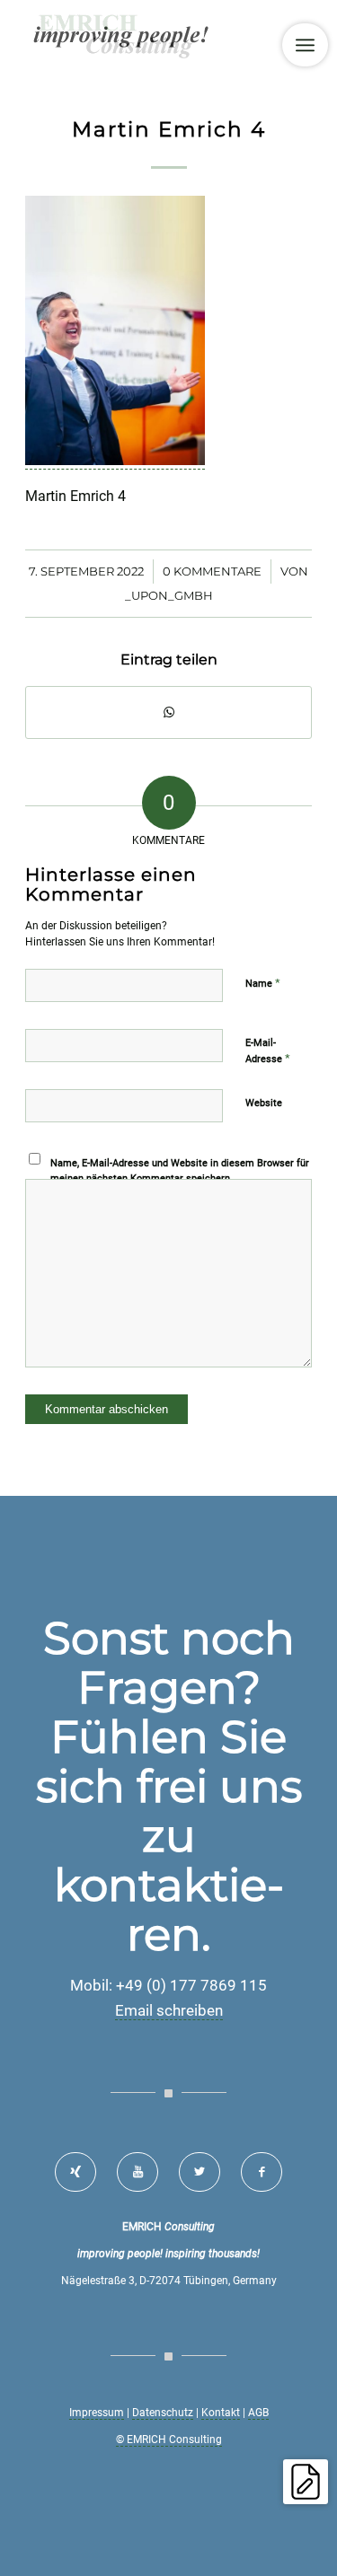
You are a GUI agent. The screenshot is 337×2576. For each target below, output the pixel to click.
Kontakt (221, 2413)
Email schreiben (169, 2010)
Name (263, 983)
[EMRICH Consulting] (140, 36)
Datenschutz (163, 2413)
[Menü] (305, 45)
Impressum (97, 2413)
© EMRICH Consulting (169, 2440)
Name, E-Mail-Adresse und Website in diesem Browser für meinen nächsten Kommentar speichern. (180, 1171)
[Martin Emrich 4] (115, 461)
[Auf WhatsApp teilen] (168, 712)
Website (264, 1103)
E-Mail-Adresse (268, 1051)
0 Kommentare (212, 571)
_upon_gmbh (169, 595)
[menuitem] (305, 45)
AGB (258, 2413)
